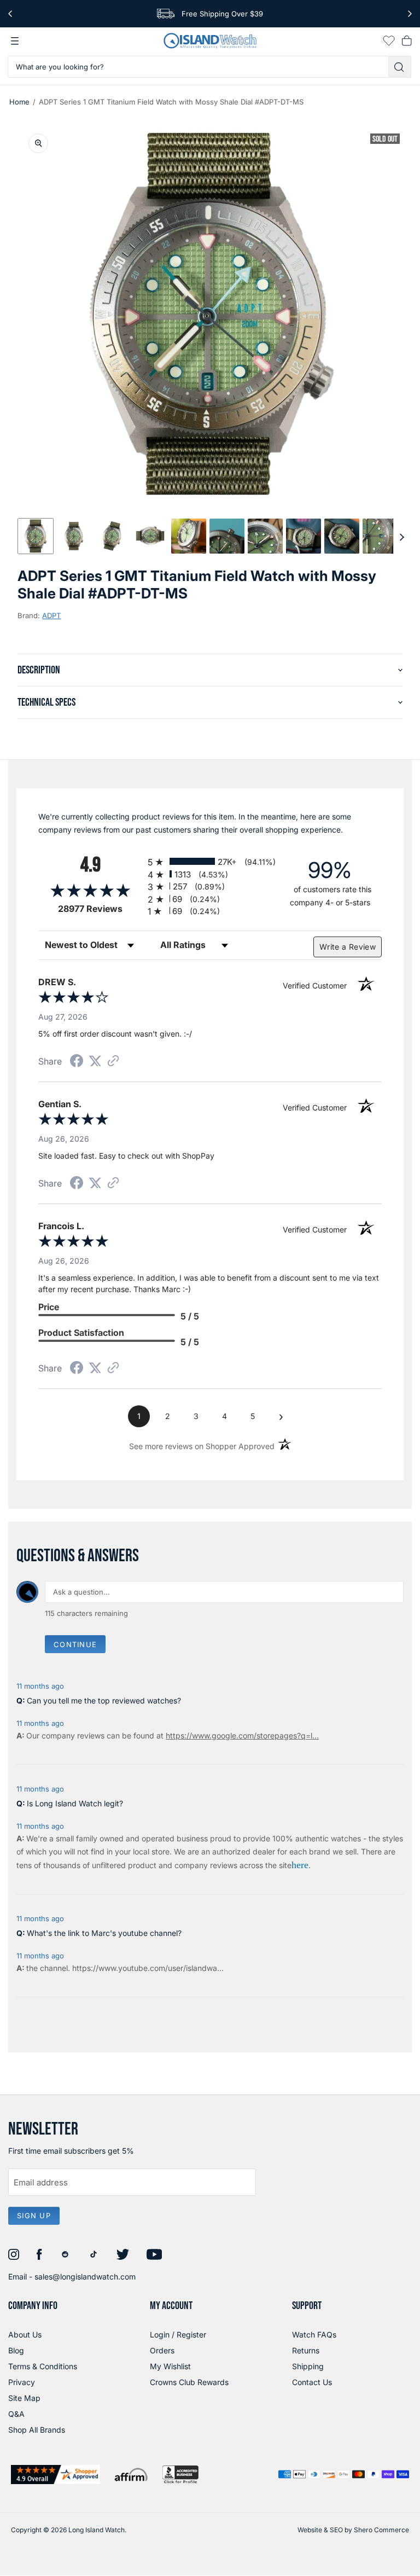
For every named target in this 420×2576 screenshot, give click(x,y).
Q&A (16, 2414)
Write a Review (348, 947)
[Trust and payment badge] (56, 2475)
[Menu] (15, 41)
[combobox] (198, 67)
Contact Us (312, 2382)
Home (19, 102)
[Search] (400, 67)
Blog (16, 2350)
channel (54, 1968)
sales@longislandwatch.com (85, 2276)
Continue (75, 1644)
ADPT (51, 615)
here (300, 1865)
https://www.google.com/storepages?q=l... (242, 1735)
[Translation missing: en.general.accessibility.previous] (10, 14)
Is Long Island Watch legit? (75, 1803)
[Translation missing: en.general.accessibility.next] (410, 14)
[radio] (210, 861)
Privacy (22, 2382)
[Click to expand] (38, 143)
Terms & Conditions (43, 2366)
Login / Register (178, 2334)
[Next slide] (402, 536)
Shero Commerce (381, 2530)
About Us (25, 2334)
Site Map (24, 2398)
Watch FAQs (314, 2334)
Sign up (34, 2216)
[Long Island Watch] (210, 41)
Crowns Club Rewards (189, 2382)
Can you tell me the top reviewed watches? (104, 1700)
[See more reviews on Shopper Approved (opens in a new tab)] (113, 1062)
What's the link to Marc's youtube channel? (104, 1933)
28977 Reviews (100, 909)
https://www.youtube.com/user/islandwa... (148, 1968)
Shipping (308, 2366)
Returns (306, 2350)
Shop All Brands (37, 2430)
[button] (36, 536)
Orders (162, 2350)
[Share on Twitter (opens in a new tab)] (95, 1061)
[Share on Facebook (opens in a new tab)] (77, 1062)
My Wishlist (170, 2366)
